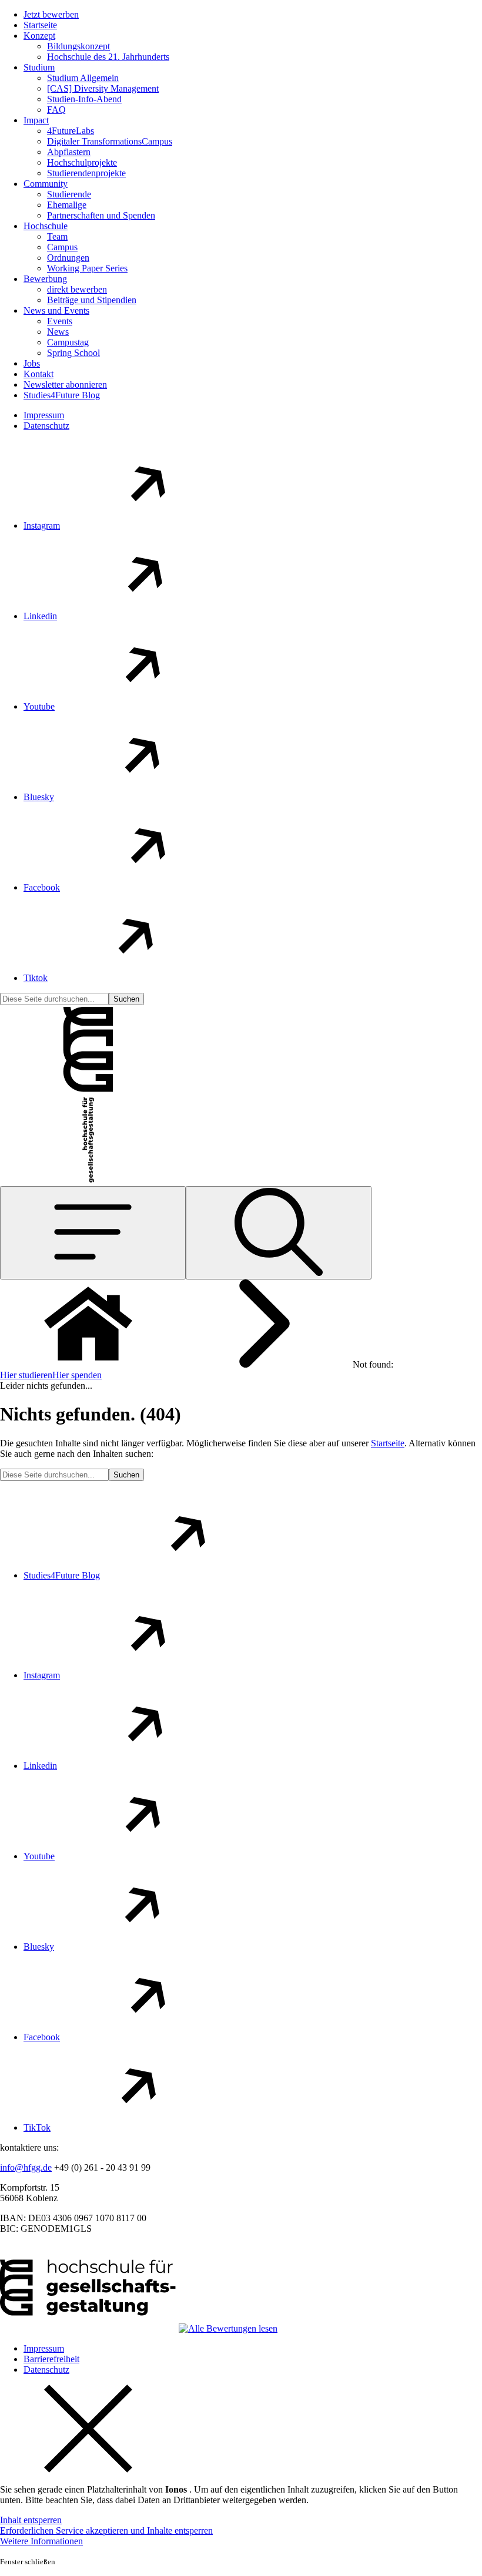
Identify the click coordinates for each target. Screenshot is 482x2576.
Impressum (44, 415)
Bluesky (39, 797)
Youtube (39, 706)
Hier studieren (26, 1375)
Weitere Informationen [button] (41, 2541)
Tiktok (36, 978)
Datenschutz (46, 426)
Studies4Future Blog (62, 1575)
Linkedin (40, 616)
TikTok (37, 2127)
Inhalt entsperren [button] (31, 2520)
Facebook (42, 887)
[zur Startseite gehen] (88, 1090)
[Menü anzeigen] (93, 1233)
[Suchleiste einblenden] (279, 1233)
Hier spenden (77, 1375)
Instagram (42, 525)
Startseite (388, 1443)
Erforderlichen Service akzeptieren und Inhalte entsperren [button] (106, 2530)
